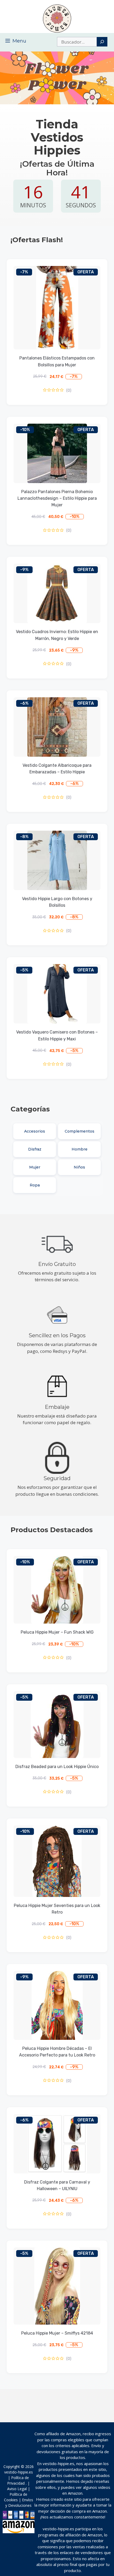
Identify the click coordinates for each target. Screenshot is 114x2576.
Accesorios (35, 1131)
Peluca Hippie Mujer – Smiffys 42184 (57, 2333)
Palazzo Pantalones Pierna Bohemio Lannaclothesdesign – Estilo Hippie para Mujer (57, 498)
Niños (79, 1167)
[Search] (102, 42)
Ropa (35, 1185)
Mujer (35, 1167)
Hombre (80, 1149)
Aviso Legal (17, 2489)
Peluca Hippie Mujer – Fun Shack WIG (57, 1632)
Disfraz (35, 1149)
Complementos (80, 1131)
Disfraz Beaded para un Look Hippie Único (57, 1767)
